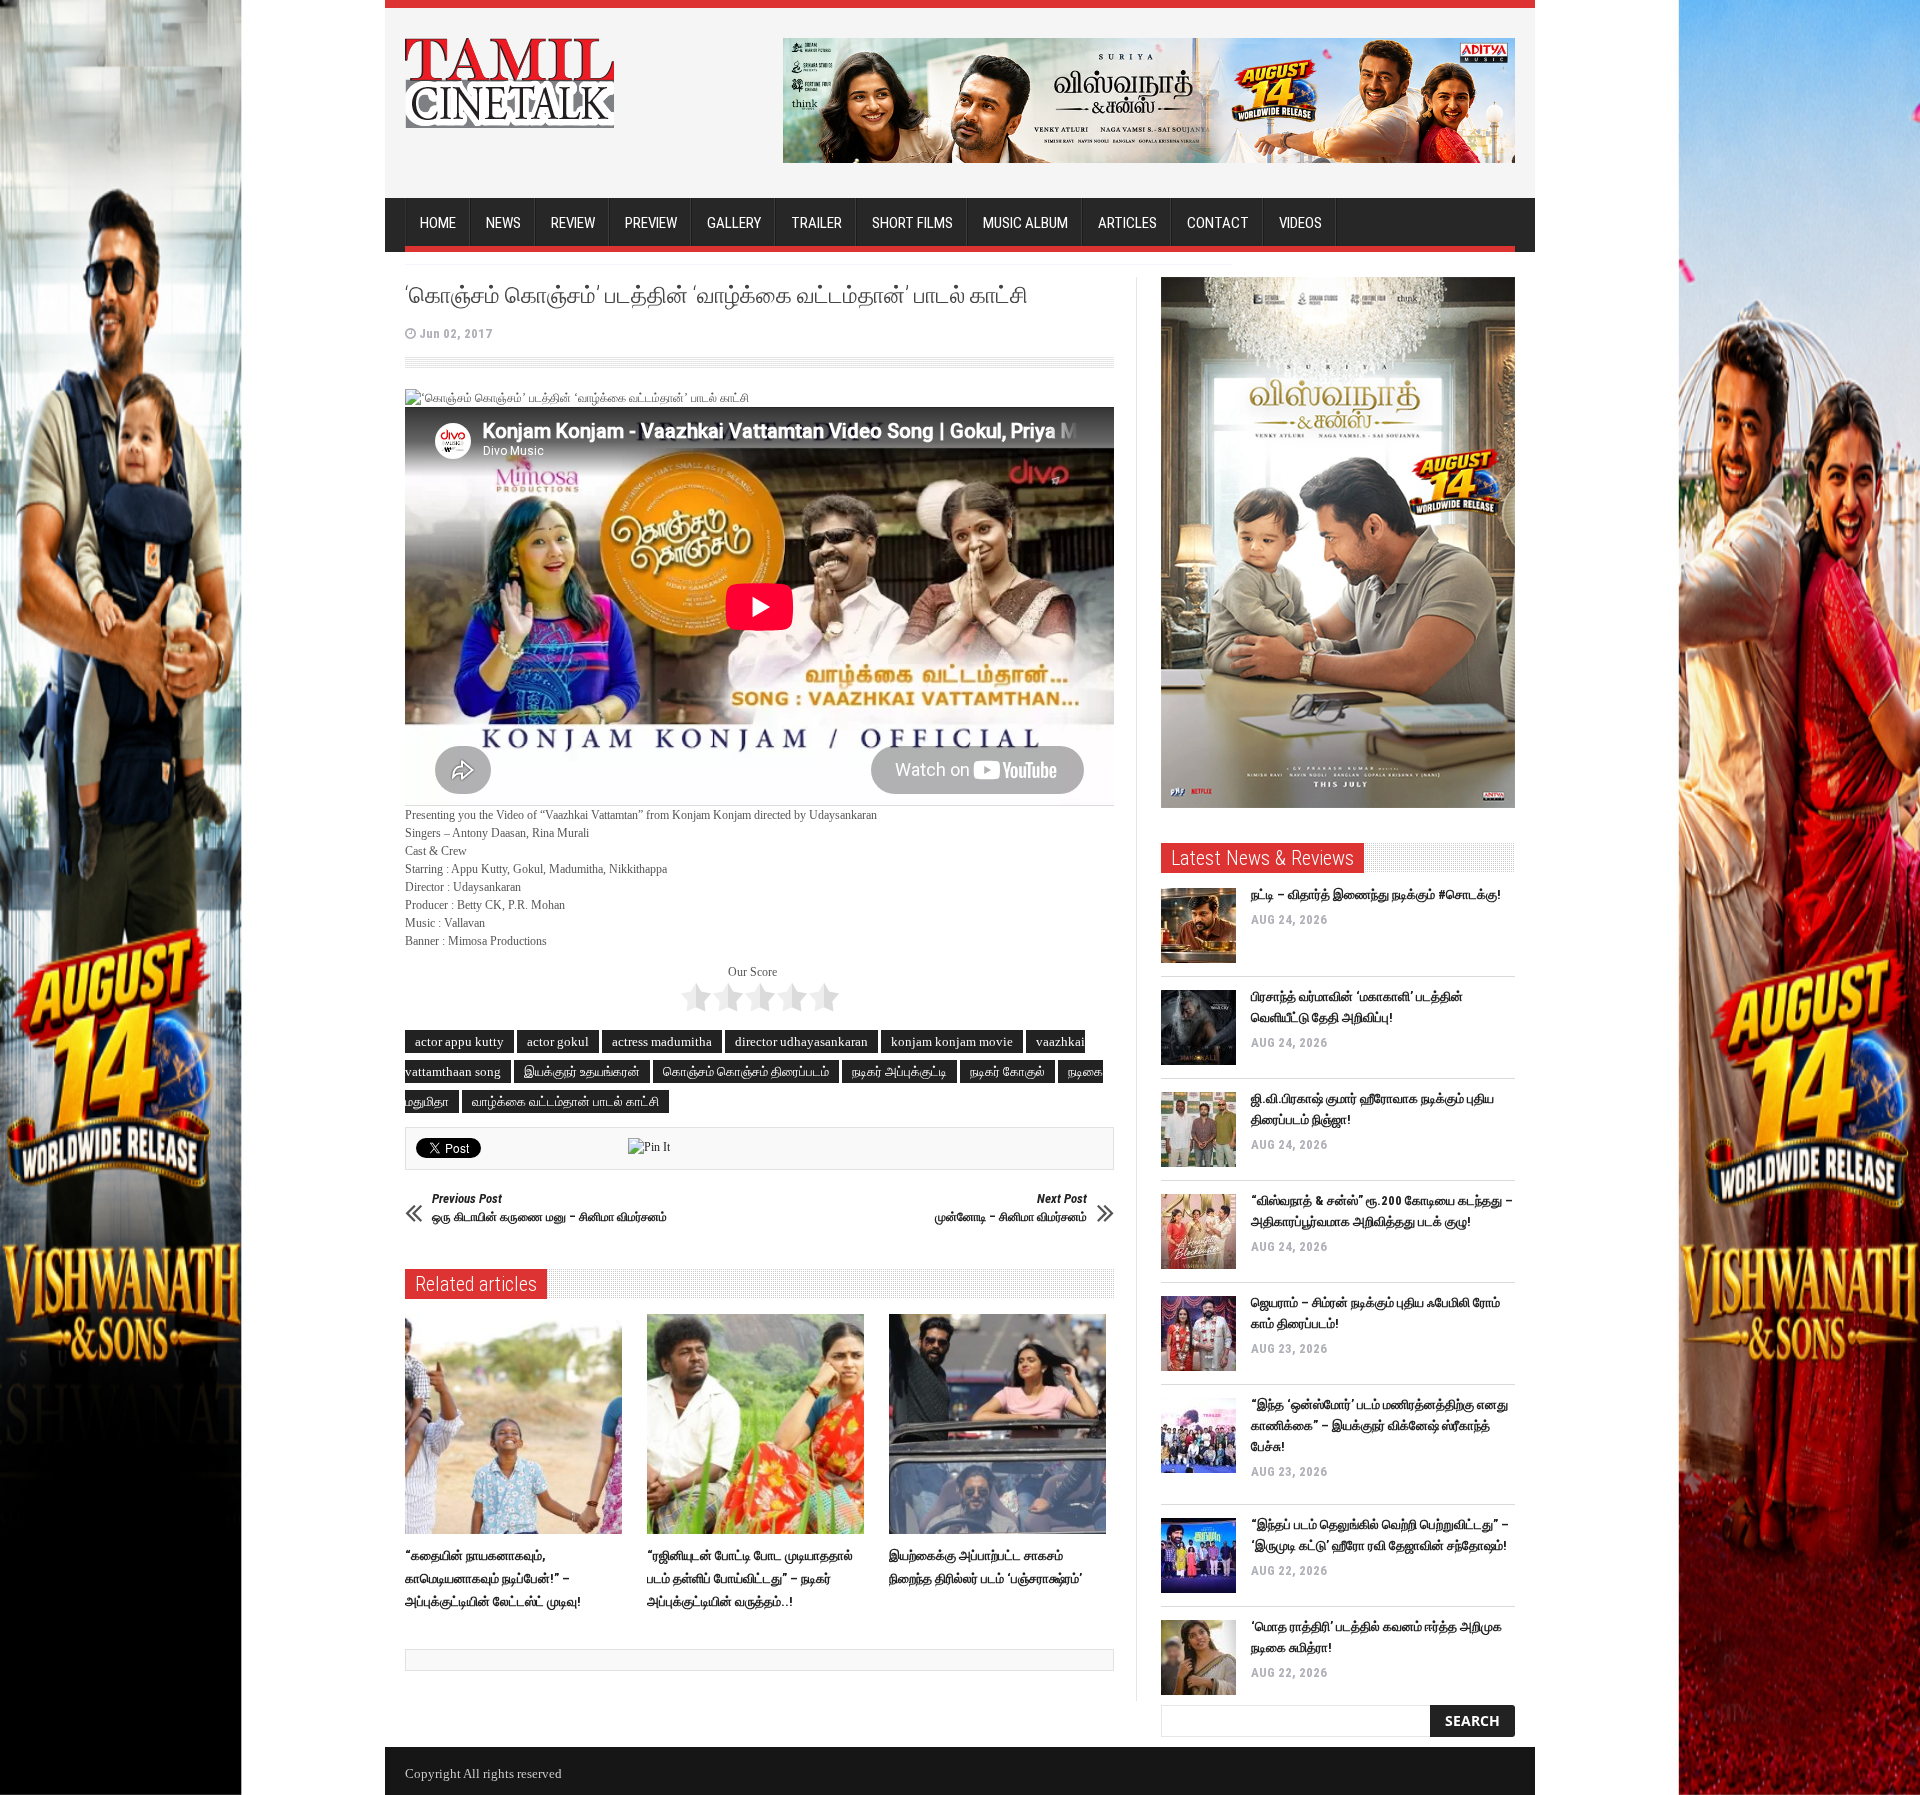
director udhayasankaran (801, 1041)
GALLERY (734, 223)
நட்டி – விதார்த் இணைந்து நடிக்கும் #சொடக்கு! (1376, 894)
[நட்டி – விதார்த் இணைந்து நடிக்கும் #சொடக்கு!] (1198, 925)
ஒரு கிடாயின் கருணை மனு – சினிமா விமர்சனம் (549, 1207)
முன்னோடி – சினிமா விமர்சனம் (1011, 1207)
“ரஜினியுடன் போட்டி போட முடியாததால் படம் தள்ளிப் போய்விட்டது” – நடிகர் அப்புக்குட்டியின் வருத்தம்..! (750, 1578)
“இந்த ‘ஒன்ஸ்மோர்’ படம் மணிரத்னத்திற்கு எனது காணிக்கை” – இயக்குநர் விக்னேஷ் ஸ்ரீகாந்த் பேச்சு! (1379, 1425)
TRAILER (816, 223)
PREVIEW (651, 223)
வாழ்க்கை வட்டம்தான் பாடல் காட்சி (565, 1101)
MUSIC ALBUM (1025, 223)
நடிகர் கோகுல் (1007, 1071)
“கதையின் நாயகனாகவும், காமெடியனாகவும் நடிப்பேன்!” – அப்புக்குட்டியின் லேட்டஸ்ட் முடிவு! (493, 1578)
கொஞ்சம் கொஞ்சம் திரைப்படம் (746, 1071)
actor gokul (558, 1041)
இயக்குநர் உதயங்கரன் (582, 1071)
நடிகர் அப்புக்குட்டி (899, 1071)
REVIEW (573, 223)
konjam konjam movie (952, 1041)
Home (438, 223)
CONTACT (1218, 223)
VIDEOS (1300, 223)
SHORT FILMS (912, 223)
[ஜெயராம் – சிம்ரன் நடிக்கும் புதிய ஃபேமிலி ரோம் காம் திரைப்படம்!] (1198, 1333)
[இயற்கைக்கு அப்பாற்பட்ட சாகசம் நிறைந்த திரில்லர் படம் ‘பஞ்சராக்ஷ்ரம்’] (1002, 1424)
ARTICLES (1127, 223)
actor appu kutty (459, 1041)
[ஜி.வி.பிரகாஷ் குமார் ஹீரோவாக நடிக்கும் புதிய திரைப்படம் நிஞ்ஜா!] (1198, 1129)
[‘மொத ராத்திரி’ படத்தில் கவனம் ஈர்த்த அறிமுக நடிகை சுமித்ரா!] (1198, 1657)
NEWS (503, 223)
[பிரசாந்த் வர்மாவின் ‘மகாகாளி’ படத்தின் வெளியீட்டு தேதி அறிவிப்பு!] (1198, 1027)
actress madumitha (662, 1041)
